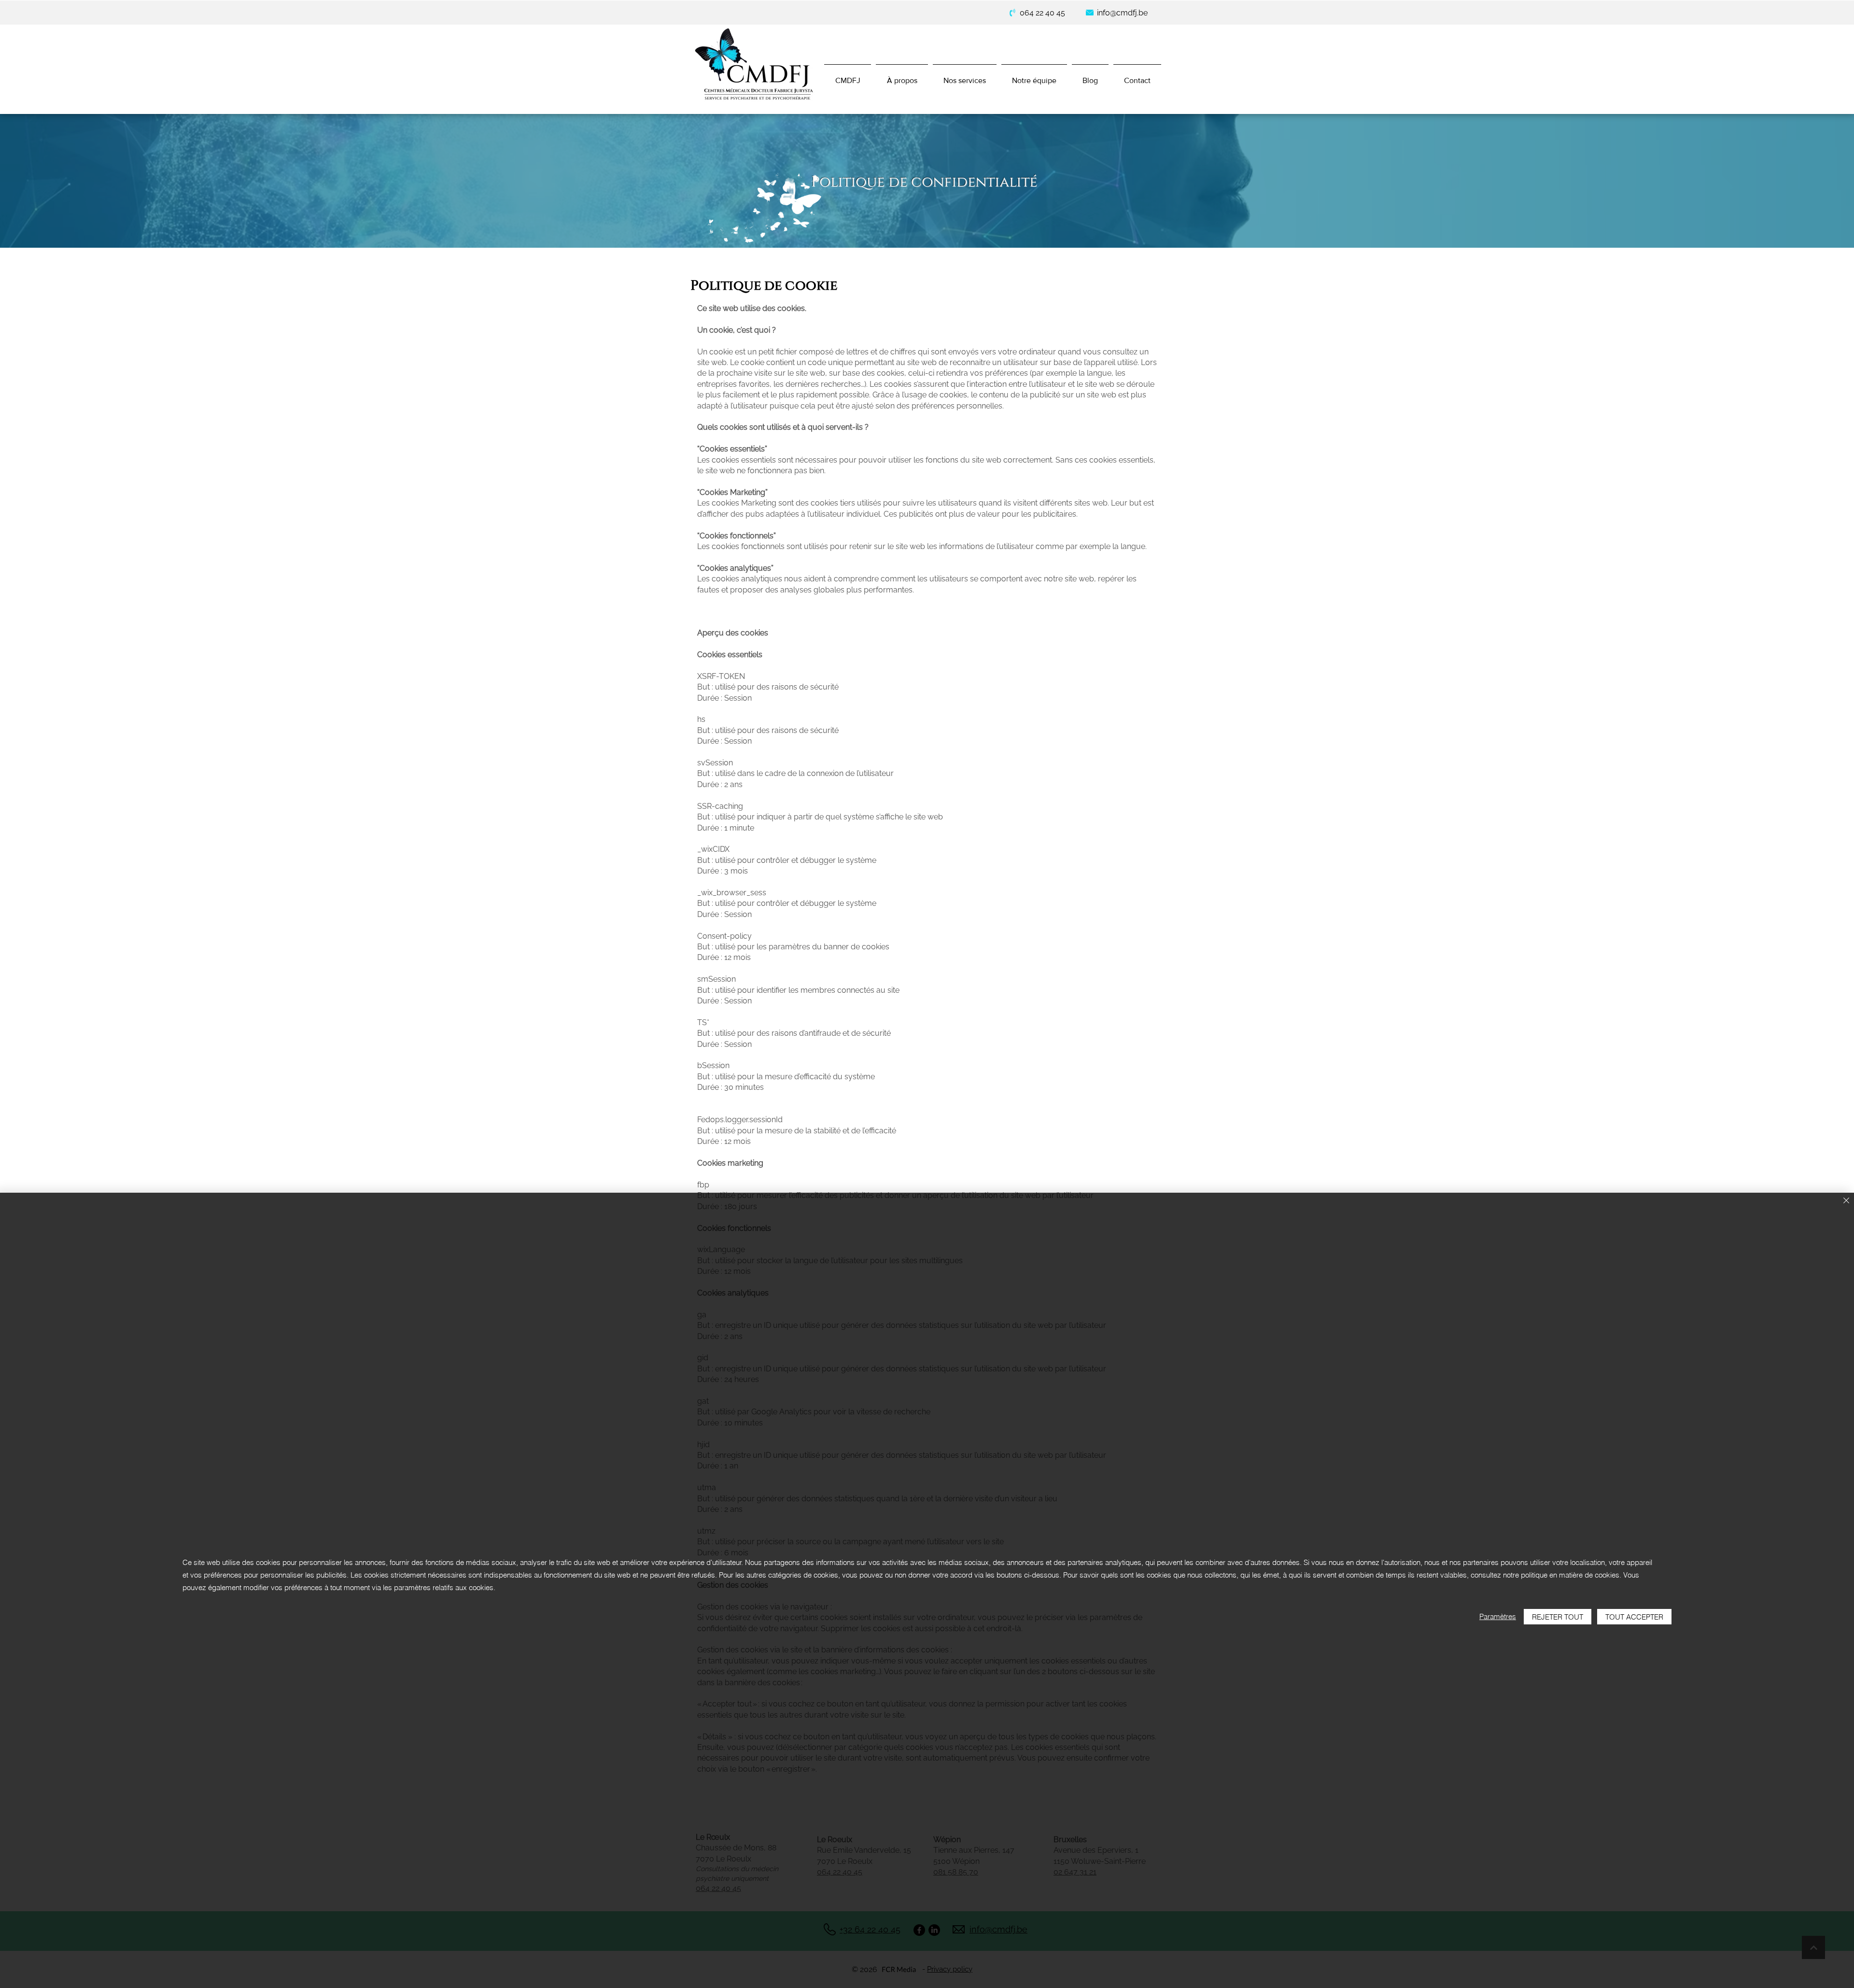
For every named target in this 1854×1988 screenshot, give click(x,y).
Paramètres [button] (1498, 1616)
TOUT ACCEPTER (1634, 1617)
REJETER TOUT (1558, 1617)
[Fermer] (1846, 1201)
